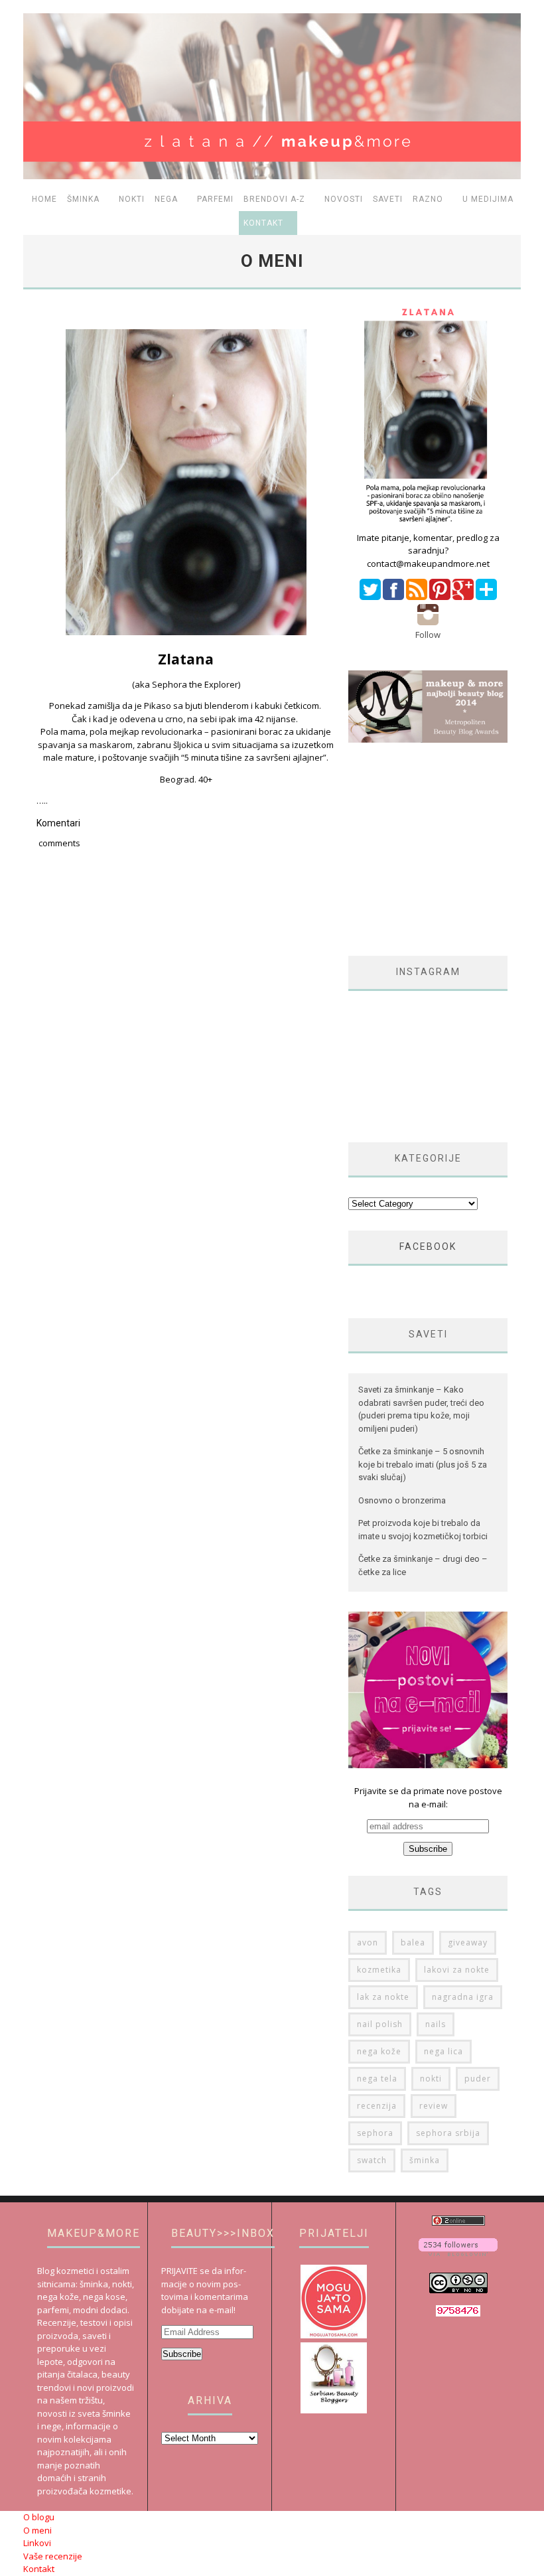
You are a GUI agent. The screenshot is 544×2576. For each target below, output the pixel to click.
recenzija (377, 2106)
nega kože (379, 2051)
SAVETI (388, 199)
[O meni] (428, 524)
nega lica (443, 2051)
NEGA (166, 199)
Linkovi (37, 2543)
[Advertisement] (446, 849)
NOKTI (132, 199)
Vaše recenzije (53, 2556)
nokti (431, 2079)
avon (368, 1942)
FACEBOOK (428, 1247)
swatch (372, 2160)
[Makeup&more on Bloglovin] (458, 2253)
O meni (37, 2530)
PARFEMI (215, 199)
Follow (428, 635)
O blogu (39, 2517)
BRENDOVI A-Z (274, 199)
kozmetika (379, 1970)
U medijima (488, 199)
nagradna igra (463, 1997)
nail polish (380, 2024)
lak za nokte (383, 1997)
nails (436, 2024)
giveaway (468, 1942)
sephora (375, 2133)
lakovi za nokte (457, 1970)
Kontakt (263, 223)
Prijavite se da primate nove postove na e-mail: (428, 1797)
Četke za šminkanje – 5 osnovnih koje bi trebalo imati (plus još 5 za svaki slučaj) (423, 1464)
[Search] (510, 223)
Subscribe (182, 2354)
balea (413, 1942)
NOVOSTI (344, 199)
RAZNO (428, 199)
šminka (425, 2160)
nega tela (377, 2079)
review (434, 2106)
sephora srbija (448, 2133)
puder (478, 2079)
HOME (44, 199)
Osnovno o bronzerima (402, 1500)
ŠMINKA (83, 199)
